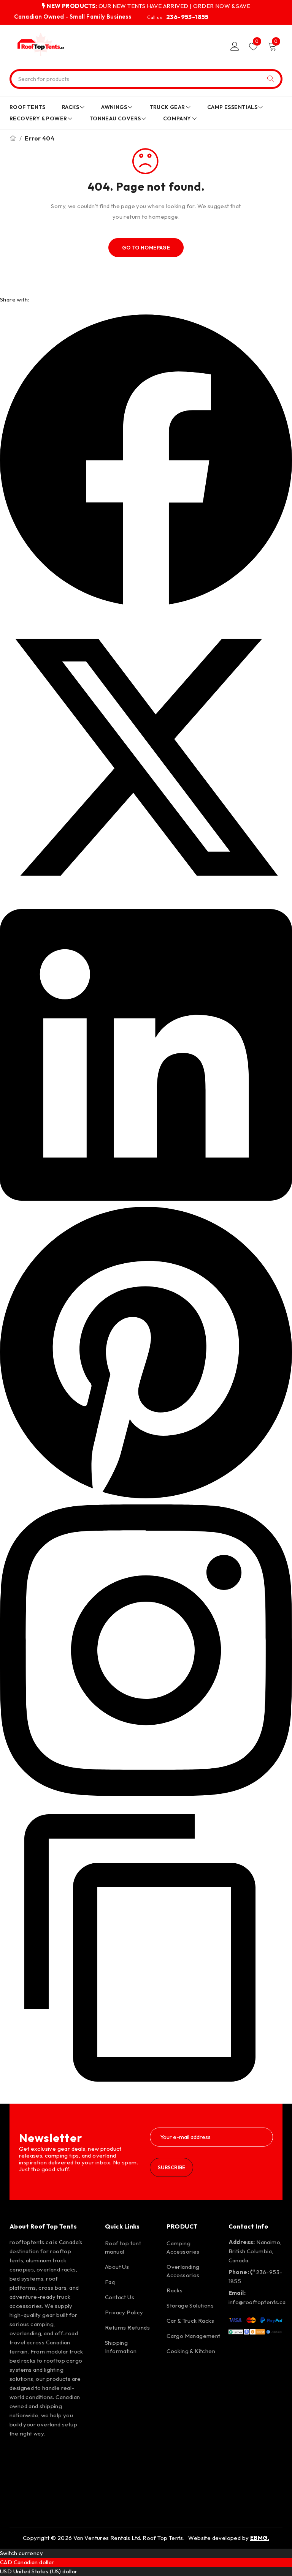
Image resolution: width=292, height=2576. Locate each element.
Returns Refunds (127, 2327)
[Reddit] (41, 2476)
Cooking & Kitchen (191, 2351)
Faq (110, 2282)
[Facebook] (19, 2454)
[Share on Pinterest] (146, 1496)
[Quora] (19, 2497)
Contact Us (120, 2297)
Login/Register (235, 46)
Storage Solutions (190, 2305)
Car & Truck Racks (190, 2321)
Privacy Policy (124, 2312)
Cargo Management (193, 2336)
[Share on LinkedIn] (146, 1199)
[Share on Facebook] (146, 603)
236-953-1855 (187, 17)
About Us (117, 2267)
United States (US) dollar (45, 2571)
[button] (146, 2092)
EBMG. (260, 2538)
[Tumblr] (63, 2476)
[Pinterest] (63, 2454)
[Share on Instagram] (146, 1794)
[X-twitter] (19, 2476)
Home (13, 138)
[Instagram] (41, 2454)
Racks (175, 2290)
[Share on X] (146, 901)
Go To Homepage (146, 248)
